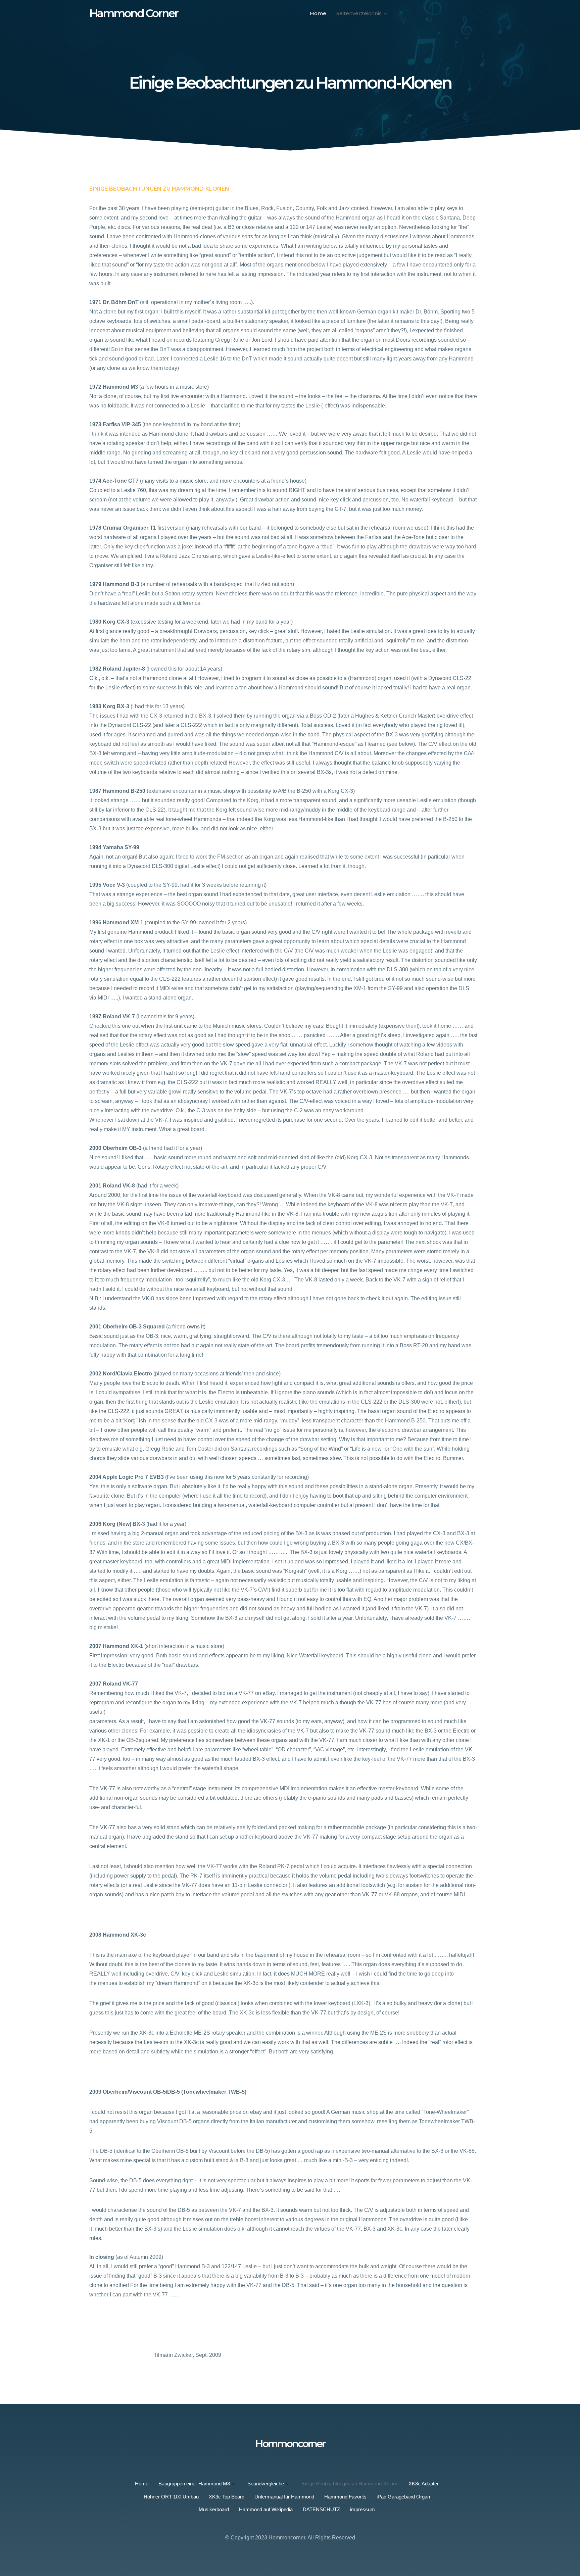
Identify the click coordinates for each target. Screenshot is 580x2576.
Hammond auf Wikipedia (266, 2509)
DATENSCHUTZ (321, 2509)
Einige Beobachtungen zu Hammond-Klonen (350, 2484)
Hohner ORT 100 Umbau (171, 2497)
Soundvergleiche (266, 2484)
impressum (362, 2509)
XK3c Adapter (424, 2484)
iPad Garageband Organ (403, 2497)
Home (318, 13)
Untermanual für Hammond (284, 2497)
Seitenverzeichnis (359, 13)
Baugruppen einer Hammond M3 (194, 2484)
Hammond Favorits (345, 2497)
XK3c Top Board (227, 2497)
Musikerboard (214, 2509)
